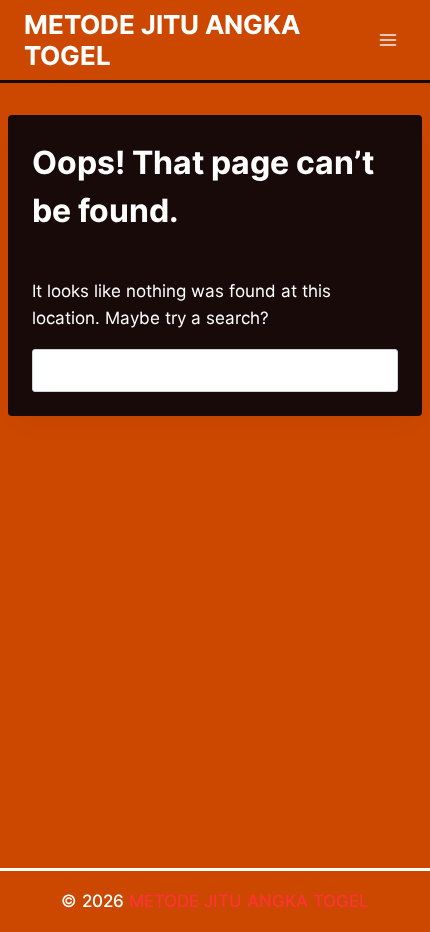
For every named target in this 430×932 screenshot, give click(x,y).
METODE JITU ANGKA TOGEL (249, 901)
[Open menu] (387, 39)
